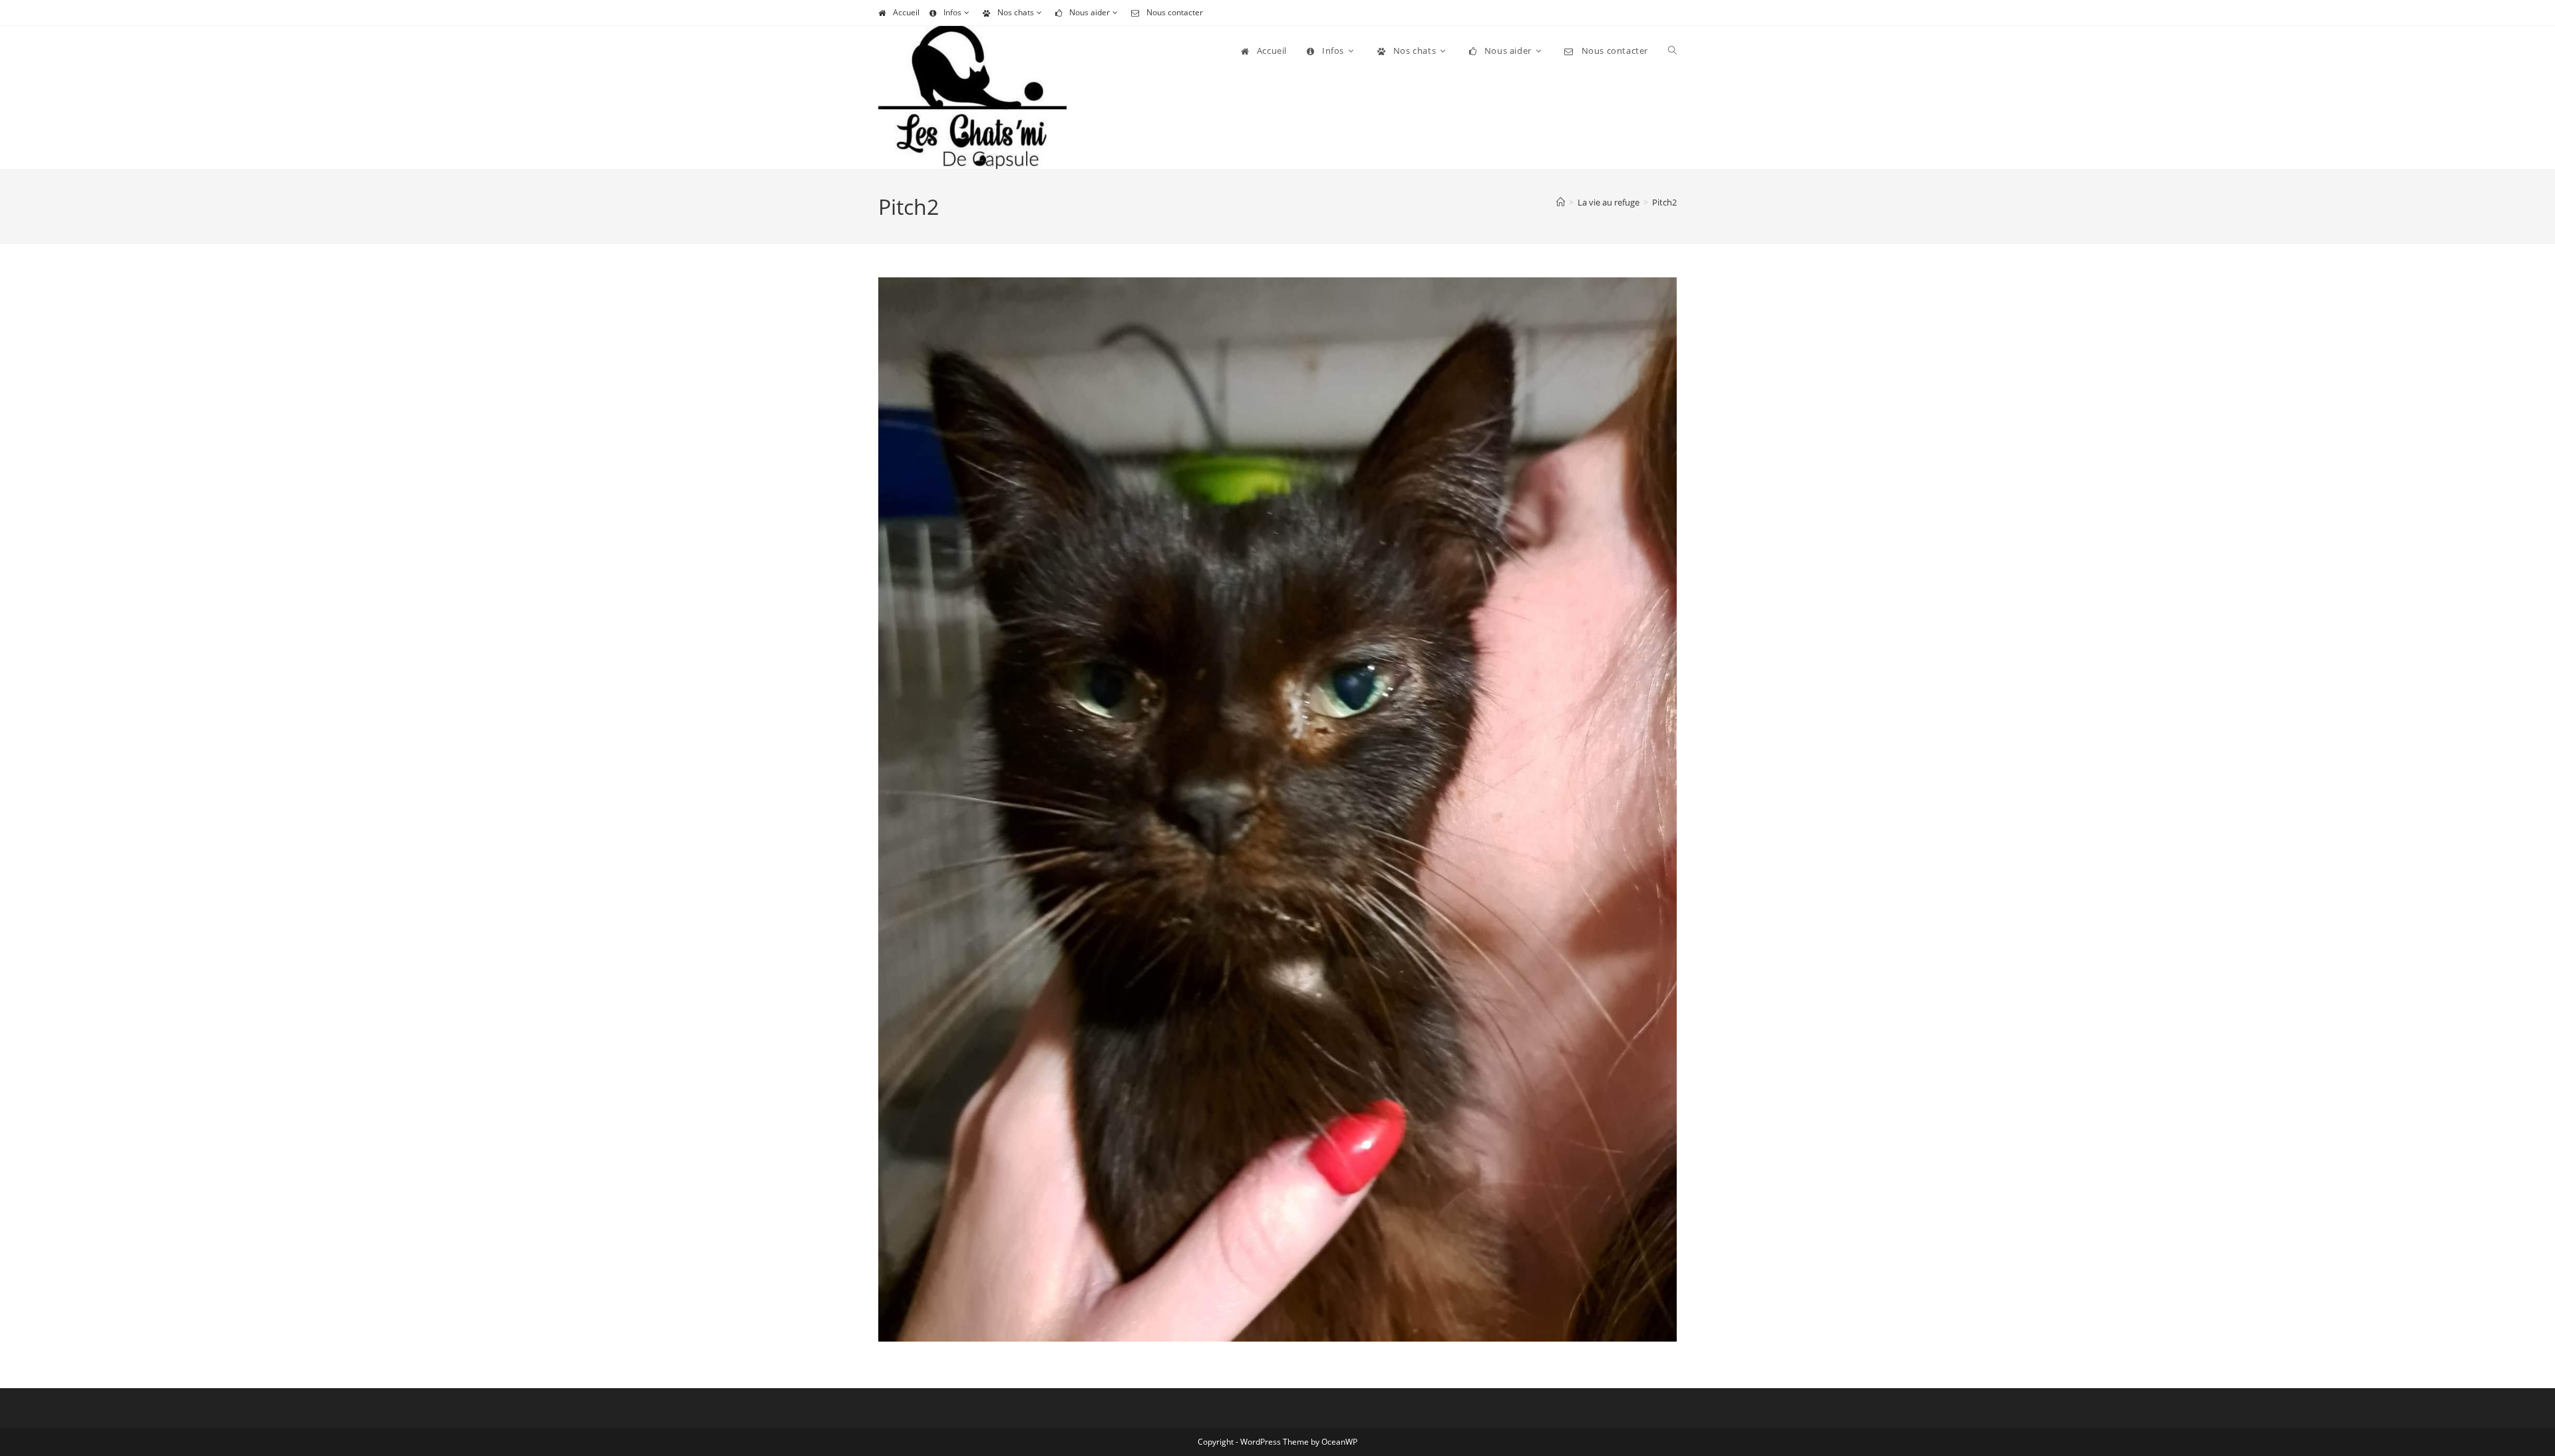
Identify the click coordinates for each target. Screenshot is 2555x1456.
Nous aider (1090, 12)
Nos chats (1016, 12)
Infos (952, 12)
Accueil (906, 12)
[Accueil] (1561, 202)
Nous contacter (1175, 12)
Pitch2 (1664, 202)
